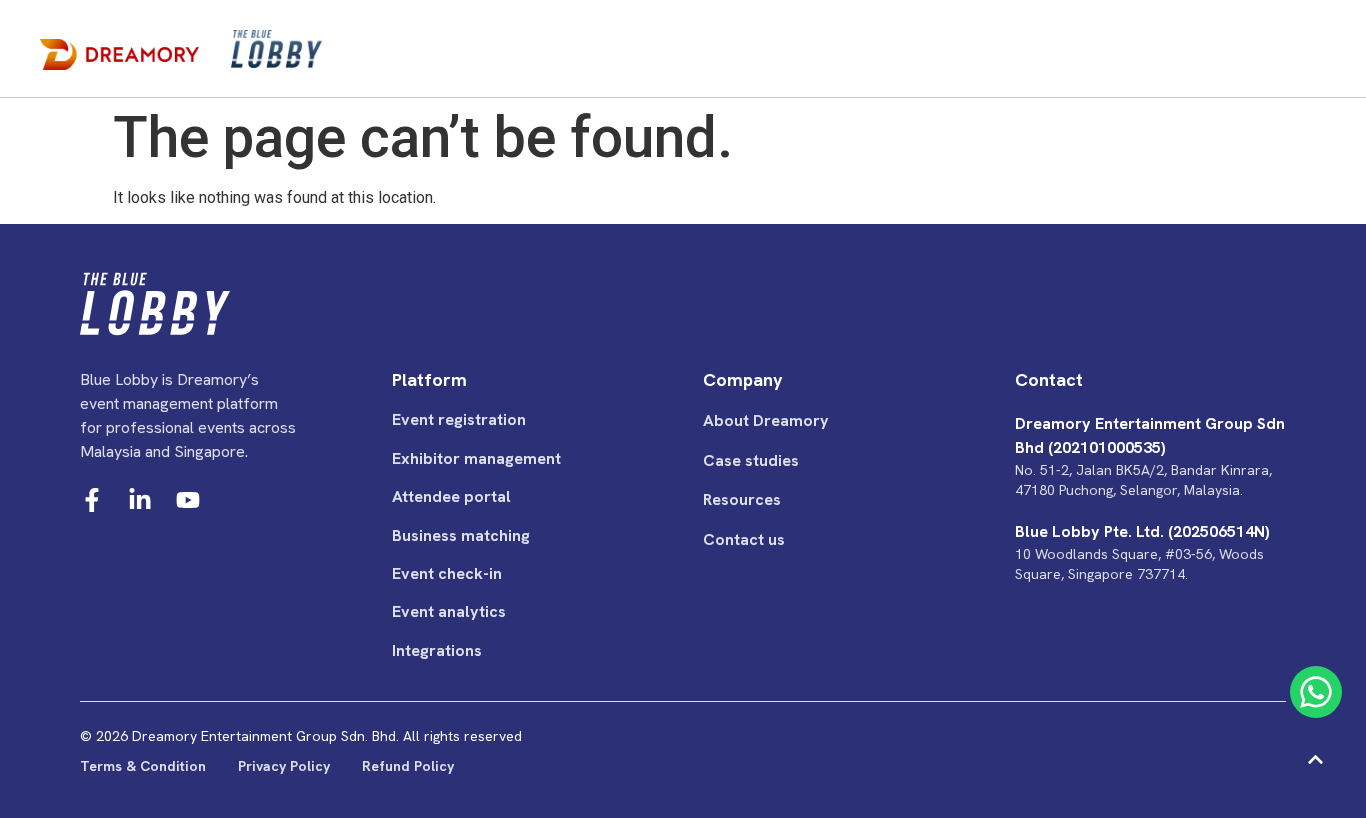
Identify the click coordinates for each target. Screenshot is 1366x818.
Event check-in (447, 573)
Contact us (744, 539)
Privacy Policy (284, 766)
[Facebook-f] (92, 500)
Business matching (461, 535)
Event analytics (449, 611)
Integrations (437, 650)
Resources (742, 499)
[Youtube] (188, 500)
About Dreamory (766, 420)
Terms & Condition (143, 766)
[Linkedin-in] (140, 500)
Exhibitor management (476, 458)
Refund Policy (408, 766)
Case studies (751, 460)
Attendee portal (451, 496)
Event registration (459, 419)
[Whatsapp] (1316, 692)
